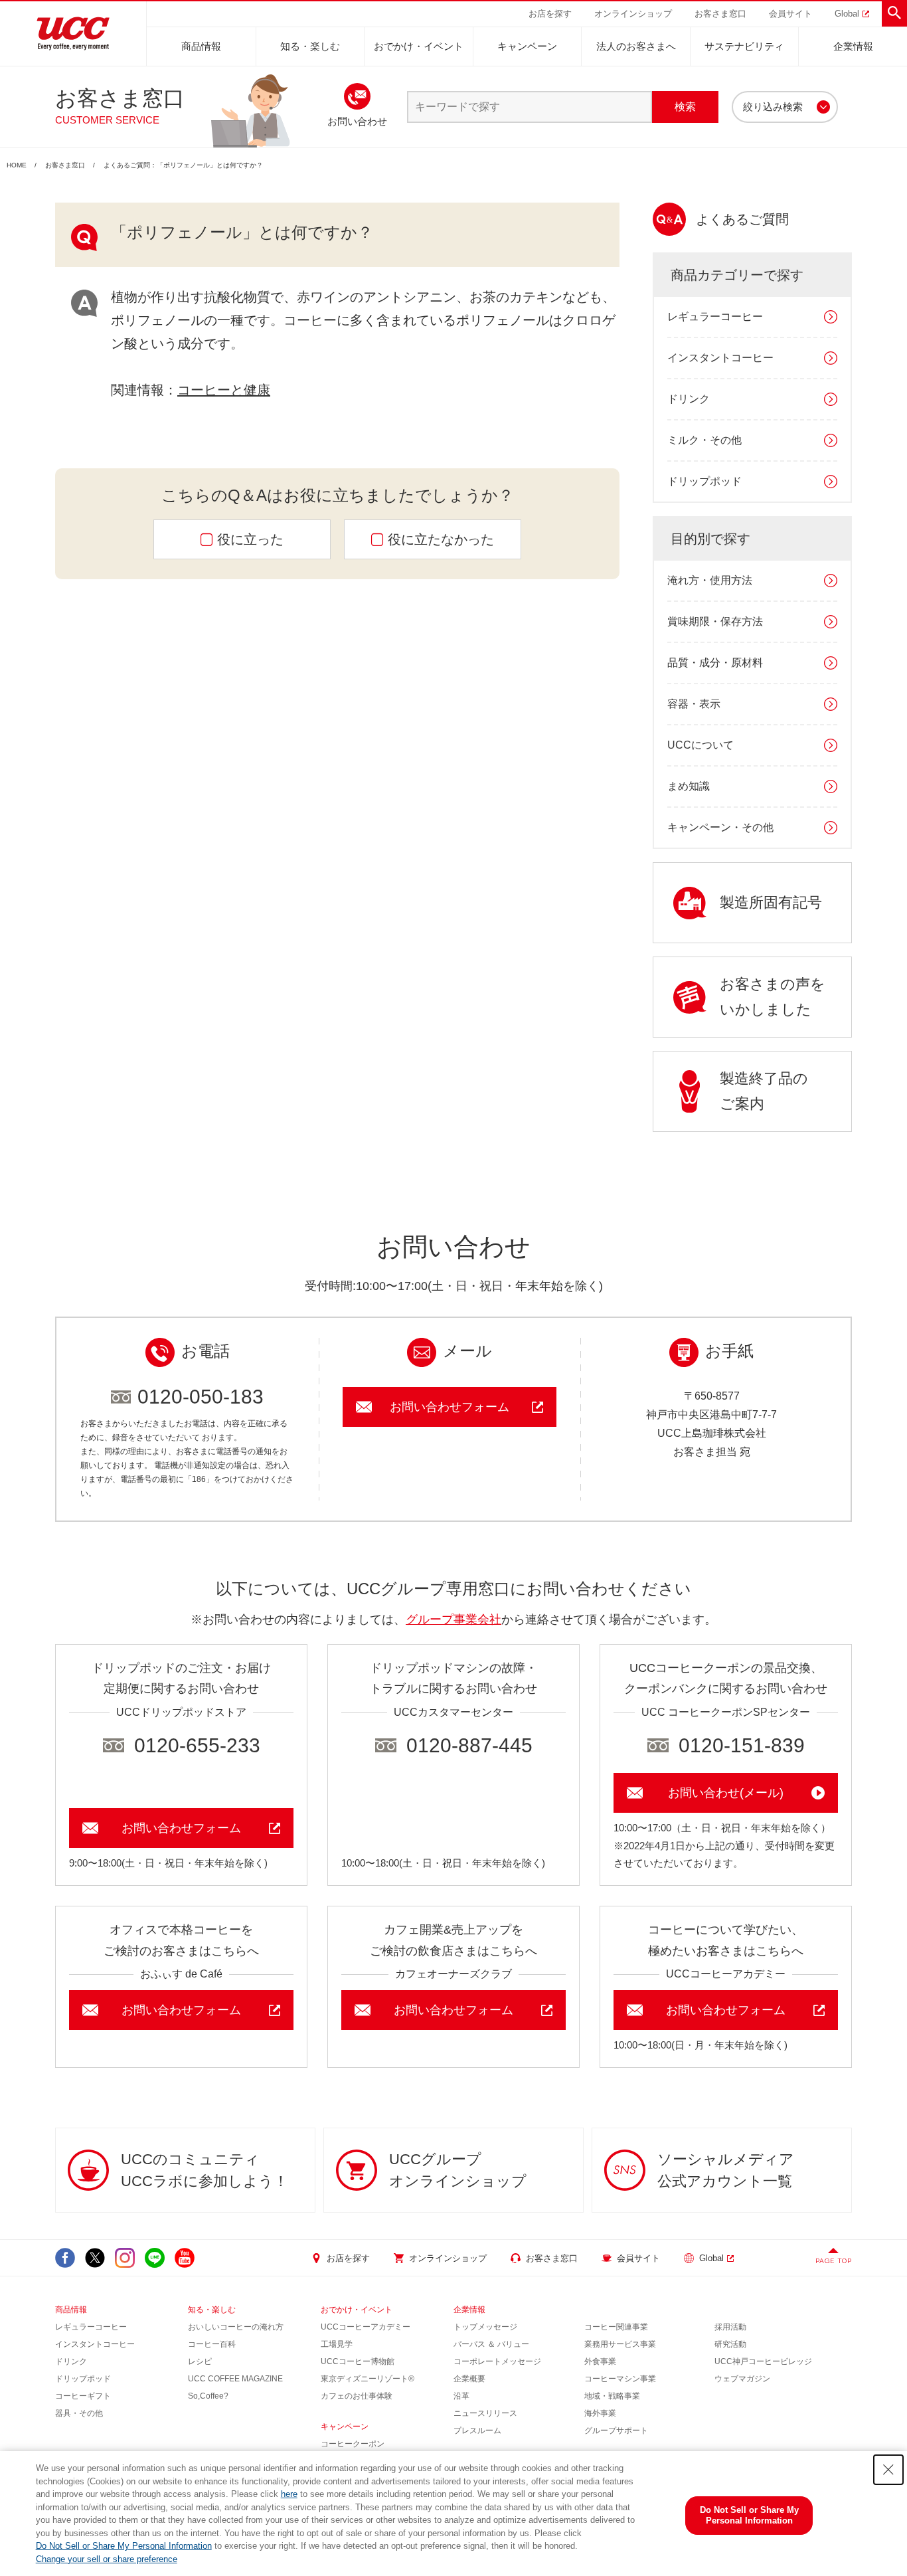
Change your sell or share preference (107, 2559)
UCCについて (701, 745)
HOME (17, 165)
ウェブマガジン (742, 2379)
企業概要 (469, 2379)
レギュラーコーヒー (715, 317)
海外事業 (600, 2413)
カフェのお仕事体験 (357, 2396)
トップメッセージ (485, 2327)
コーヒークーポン (353, 2444)
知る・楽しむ (310, 46)
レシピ (200, 2361)
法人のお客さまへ (636, 46)
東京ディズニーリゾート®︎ (368, 2379)
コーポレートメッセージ (497, 2361)
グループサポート (616, 2431)
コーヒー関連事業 (616, 2327)
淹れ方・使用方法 (710, 580)
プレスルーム (477, 2431)
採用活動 (730, 2327)
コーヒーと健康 (224, 390)
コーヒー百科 (212, 2344)
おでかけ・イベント (419, 46)
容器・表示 (694, 704)
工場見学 (337, 2344)
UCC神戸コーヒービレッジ (763, 2361)
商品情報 (201, 46)
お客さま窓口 (65, 165)
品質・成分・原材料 (715, 663)
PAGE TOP (834, 2261)
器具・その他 (79, 2413)
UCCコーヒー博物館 (358, 2361)
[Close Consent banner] (888, 2470)
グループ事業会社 (453, 1619)
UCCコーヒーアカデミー (366, 2327)
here (289, 2494)
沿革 (461, 2396)
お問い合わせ (357, 121)
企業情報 (853, 46)
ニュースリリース (485, 2413)
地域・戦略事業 (612, 2396)
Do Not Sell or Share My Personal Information (124, 2546)
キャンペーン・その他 (720, 827)
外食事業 (600, 2361)
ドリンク (689, 399)
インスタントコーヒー (720, 358)
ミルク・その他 (704, 440)
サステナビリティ (744, 46)
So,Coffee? (208, 2396)
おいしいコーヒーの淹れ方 (236, 2327)
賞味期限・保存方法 (715, 621)
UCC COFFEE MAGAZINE (235, 2379)
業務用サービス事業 (620, 2344)
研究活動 (730, 2344)
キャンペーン (527, 46)
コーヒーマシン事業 (620, 2379)
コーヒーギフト (83, 2396)
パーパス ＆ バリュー (491, 2344)
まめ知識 (689, 786)
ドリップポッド (704, 481)
